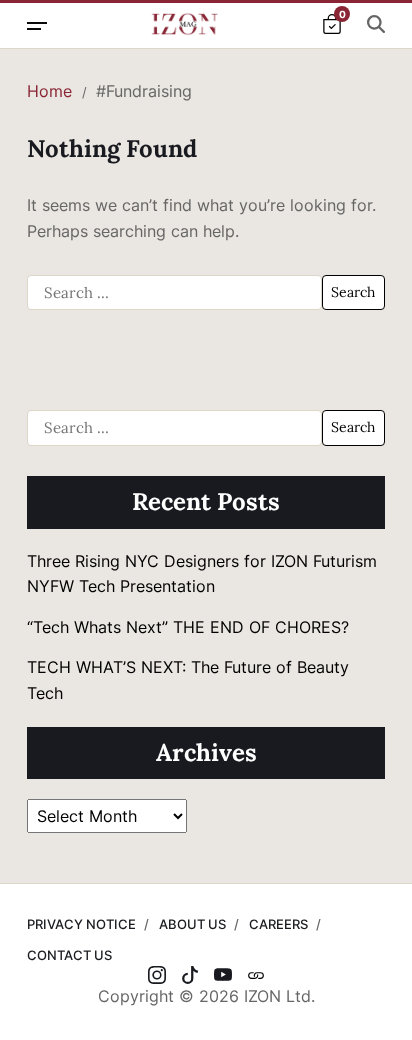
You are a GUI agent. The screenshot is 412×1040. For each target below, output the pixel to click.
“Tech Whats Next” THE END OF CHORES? (190, 627)
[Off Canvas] (37, 26)
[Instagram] (157, 975)
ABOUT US (192, 924)
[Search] (376, 24)
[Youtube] (223, 975)
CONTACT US (69, 955)
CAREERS (278, 924)
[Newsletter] (256, 975)
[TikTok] (190, 975)
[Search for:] (174, 293)
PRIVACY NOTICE (81, 924)
